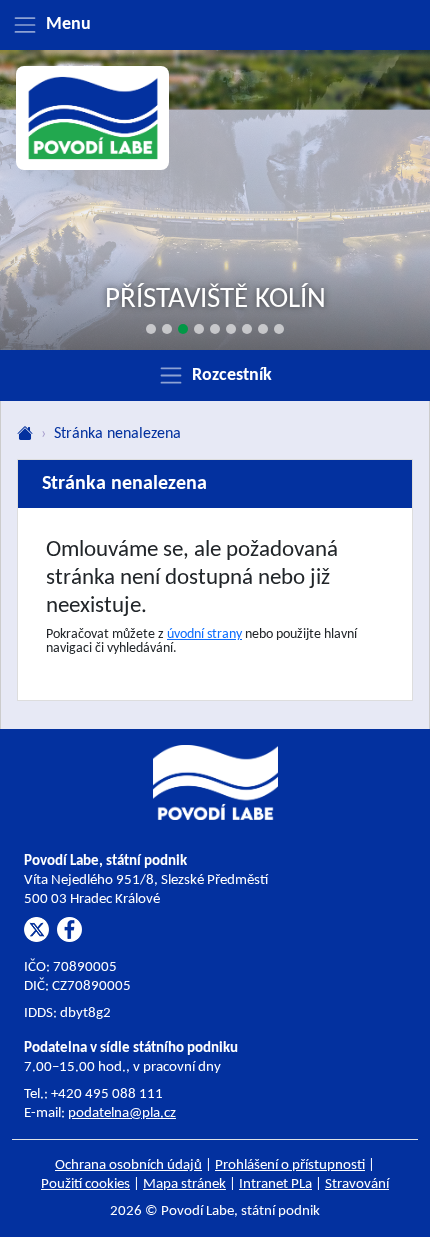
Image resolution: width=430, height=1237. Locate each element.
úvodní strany (204, 634)
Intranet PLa (275, 1184)
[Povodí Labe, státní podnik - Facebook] (69, 929)
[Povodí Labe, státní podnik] (93, 118)
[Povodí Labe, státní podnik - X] (36, 929)
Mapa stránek (184, 1184)
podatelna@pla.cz (122, 1113)
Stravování (357, 1184)
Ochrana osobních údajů (128, 1165)
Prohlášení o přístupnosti (290, 1165)
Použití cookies (85, 1184)
